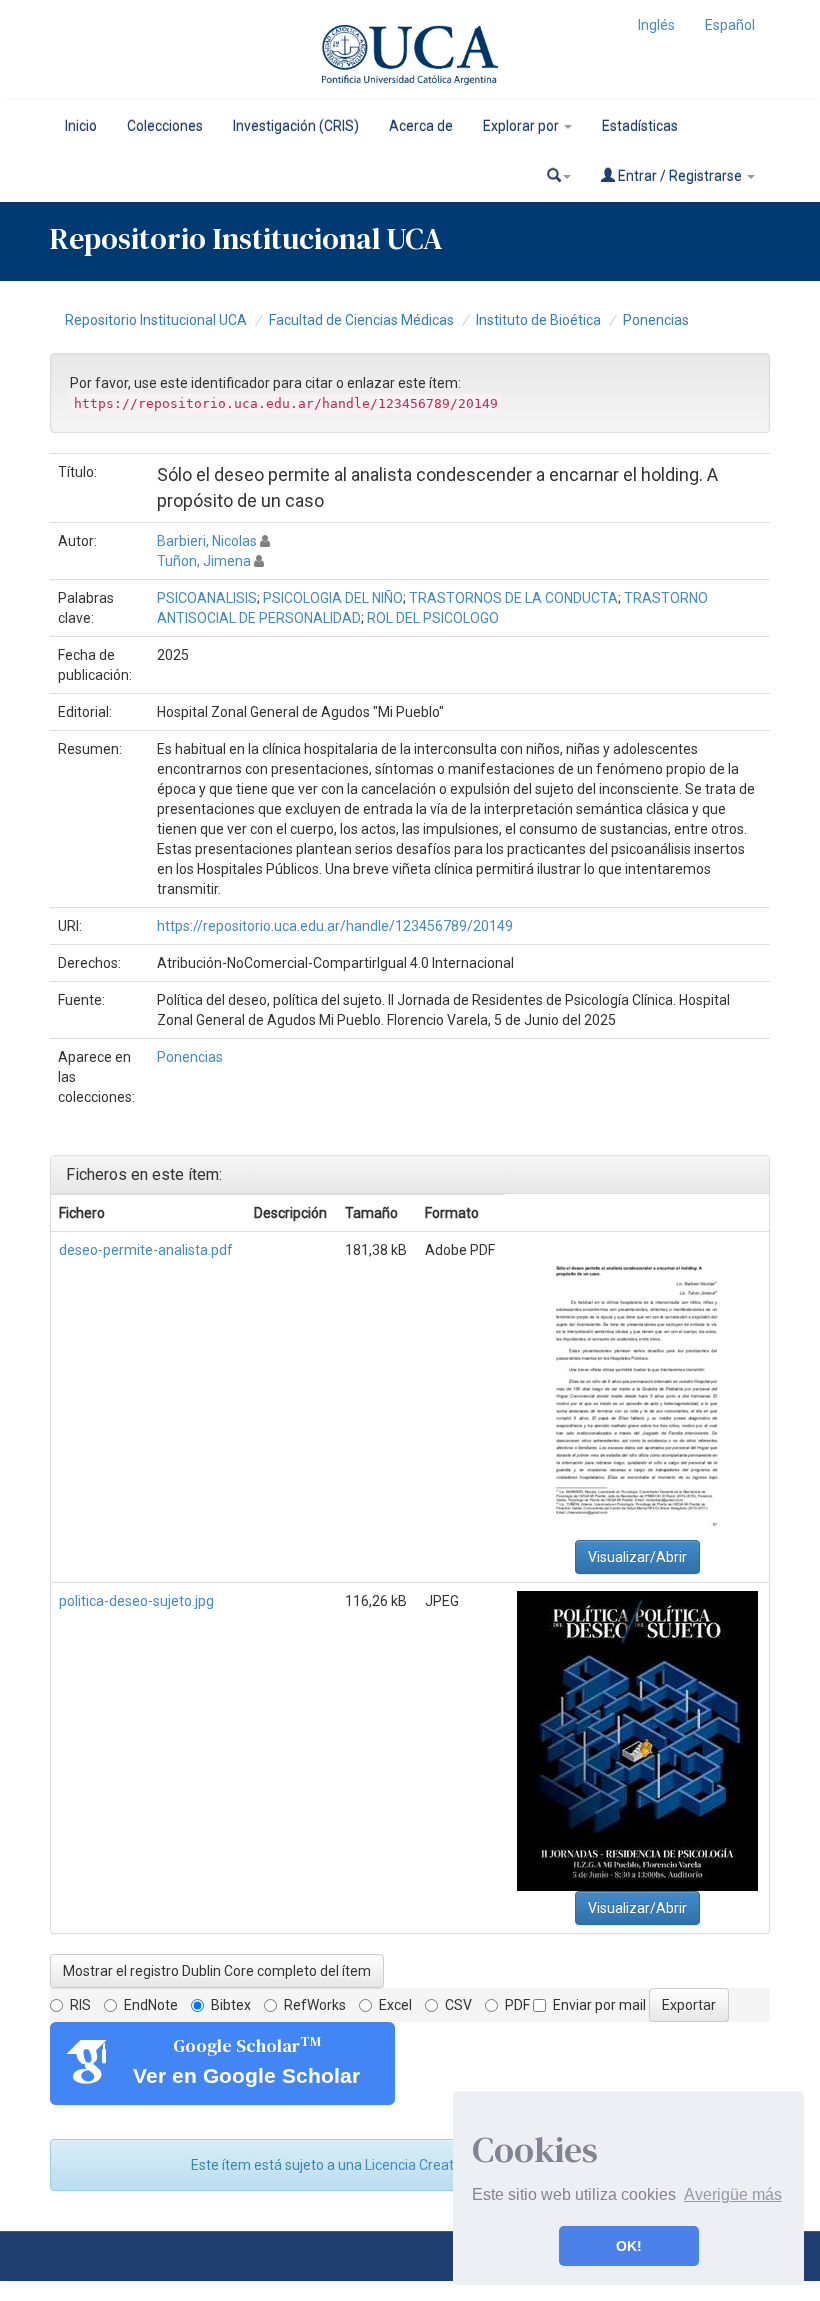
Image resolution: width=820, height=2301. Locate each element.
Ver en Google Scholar (246, 2075)
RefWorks (315, 2005)
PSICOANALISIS (207, 598)
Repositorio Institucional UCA (156, 320)
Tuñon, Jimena (204, 561)
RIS (80, 2005)
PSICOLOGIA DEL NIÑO (333, 598)
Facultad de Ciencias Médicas (361, 320)
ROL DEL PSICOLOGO (433, 618)
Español (730, 25)
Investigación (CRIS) (296, 126)
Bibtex (231, 2005)
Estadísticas (640, 126)
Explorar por (522, 126)
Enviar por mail (599, 2005)
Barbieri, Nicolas (207, 541)
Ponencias (656, 320)
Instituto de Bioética (538, 320)
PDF (517, 2005)
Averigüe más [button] (733, 2194)
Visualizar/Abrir (637, 1557)
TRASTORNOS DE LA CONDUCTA (513, 598)
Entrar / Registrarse (680, 176)
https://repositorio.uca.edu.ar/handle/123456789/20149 (335, 926)
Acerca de (421, 126)
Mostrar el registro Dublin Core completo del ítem (217, 1971)
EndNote (151, 2005)
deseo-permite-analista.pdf (146, 1250)
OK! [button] (629, 2246)
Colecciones (165, 126)
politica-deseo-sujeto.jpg (136, 1601)
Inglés (656, 25)
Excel (395, 2005)
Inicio (81, 126)
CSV (458, 2005)
